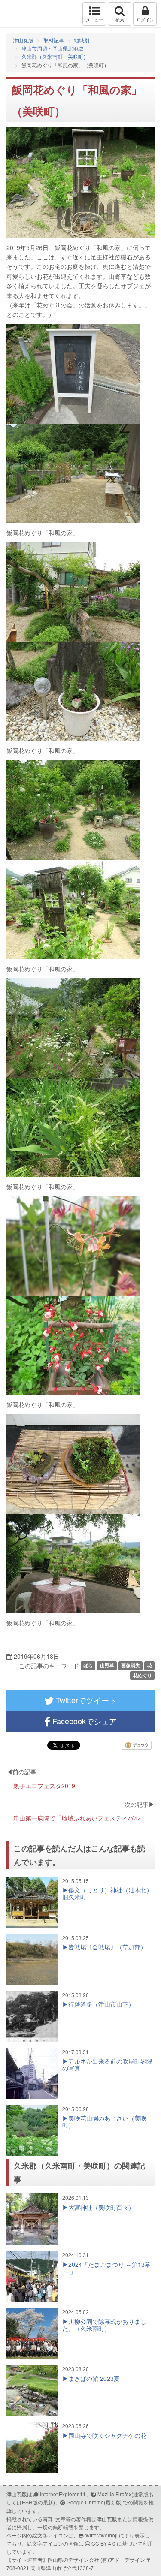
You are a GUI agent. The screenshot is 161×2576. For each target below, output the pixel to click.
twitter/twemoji (101, 2535)
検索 (120, 20)
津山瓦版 (25, 14)
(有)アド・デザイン (123, 2559)
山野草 (107, 1665)
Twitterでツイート (85, 1700)
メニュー (94, 20)
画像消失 (131, 1665)
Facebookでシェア (84, 1721)
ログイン (145, 20)
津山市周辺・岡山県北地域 (52, 48)
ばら (88, 1665)
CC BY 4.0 (103, 2543)
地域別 (82, 40)
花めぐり (143, 1675)
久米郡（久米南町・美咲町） (55, 56)
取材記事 (54, 40)
